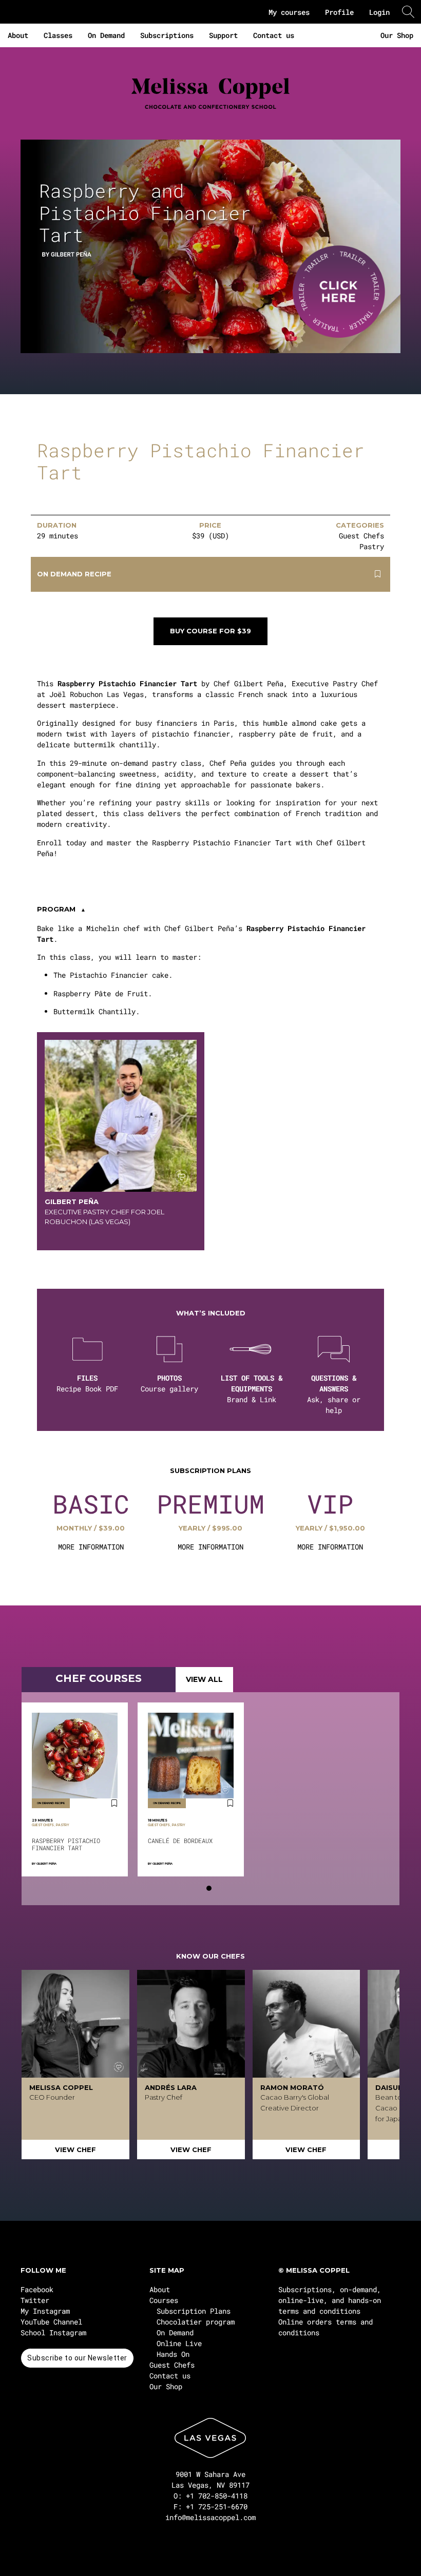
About (18, 35)
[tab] (209, 1888)
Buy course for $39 (210, 631)
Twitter (35, 2300)
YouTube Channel (51, 2322)
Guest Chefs (172, 2365)
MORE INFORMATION (91, 1547)
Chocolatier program (196, 2322)
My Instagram (45, 2311)
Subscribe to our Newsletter (77, 2358)
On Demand (106, 35)
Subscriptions (167, 35)
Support (223, 35)
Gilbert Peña (46, 1864)
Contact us (274, 35)
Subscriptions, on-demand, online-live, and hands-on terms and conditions (330, 2300)
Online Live (179, 2343)
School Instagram (53, 2332)
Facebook (37, 2289)
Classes (58, 35)
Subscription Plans (194, 2311)
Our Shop (397, 35)
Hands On (173, 2354)
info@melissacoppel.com (210, 2517)
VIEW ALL (204, 1679)
